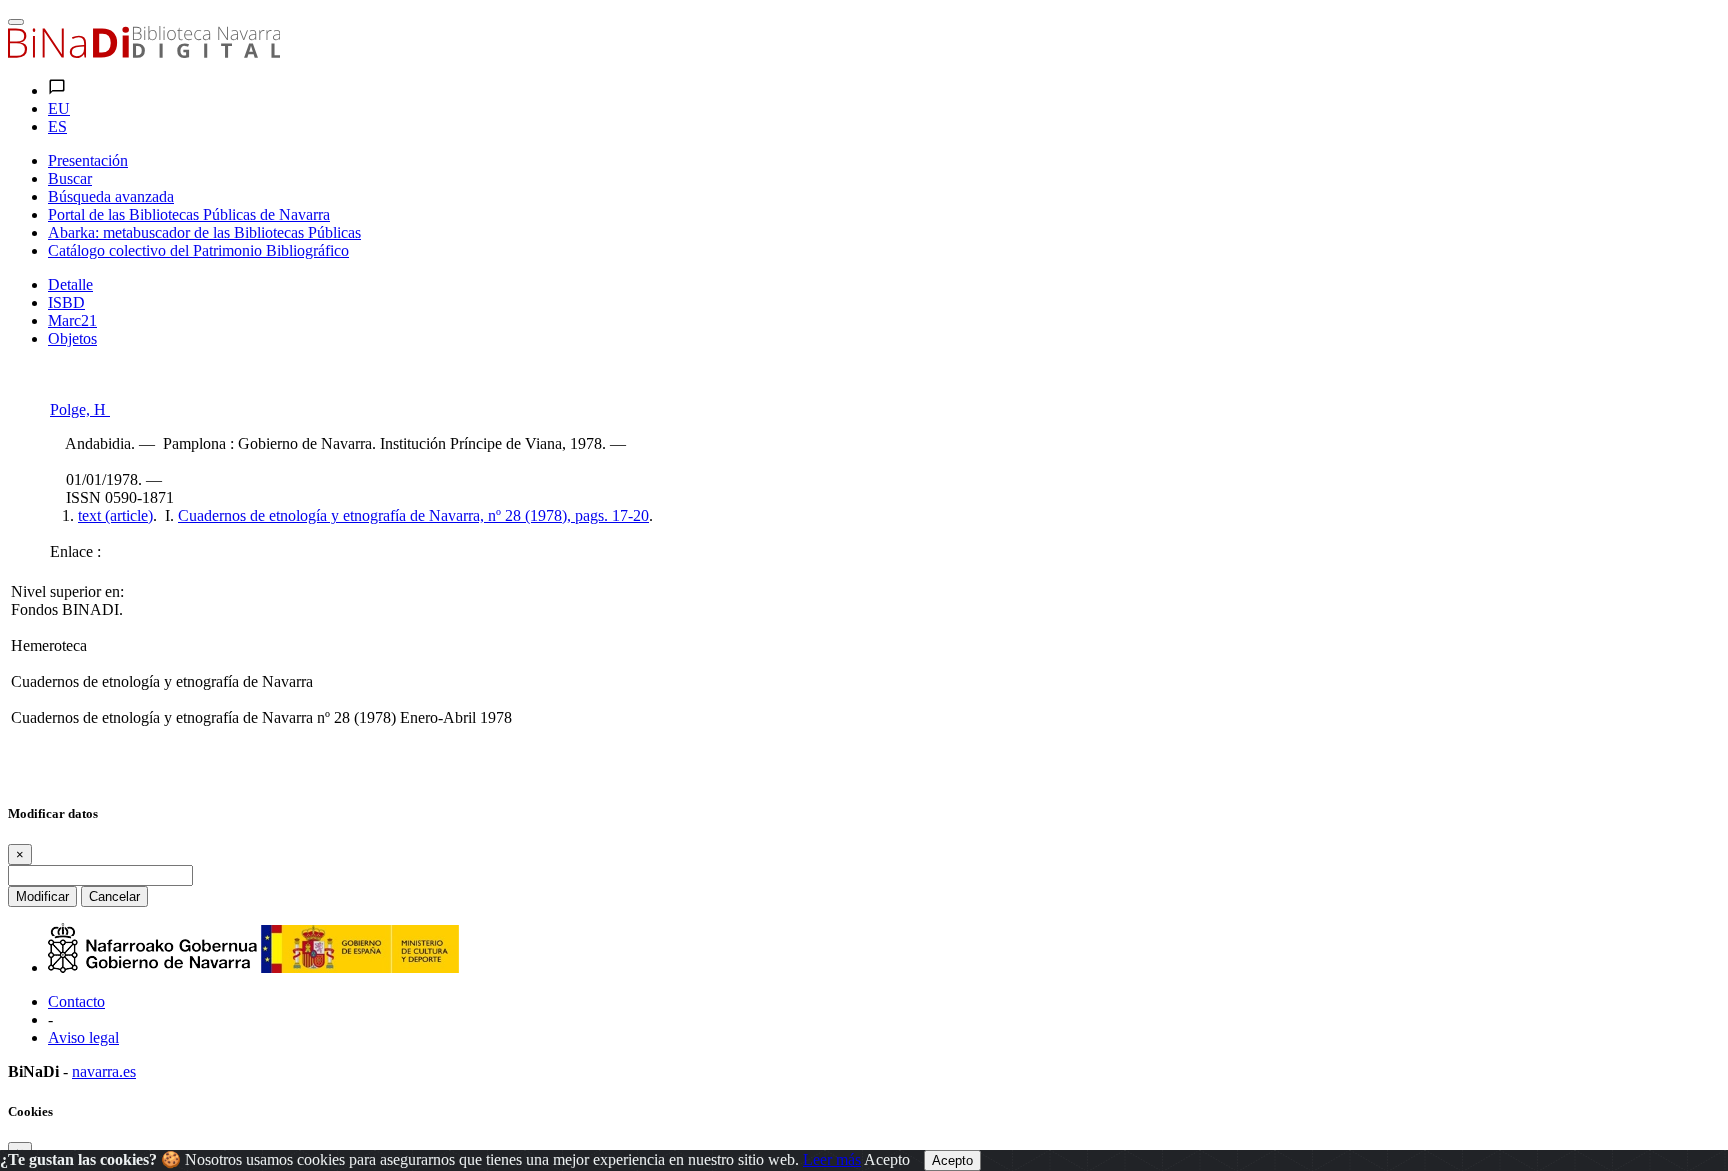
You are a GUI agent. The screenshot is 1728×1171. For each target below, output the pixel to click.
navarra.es (104, 1071)
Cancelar (114, 896)
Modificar (42, 896)
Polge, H (80, 409)
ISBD (66, 302)
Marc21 (72, 320)
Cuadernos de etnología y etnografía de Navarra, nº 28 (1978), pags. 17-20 (413, 515)
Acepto (887, 1159)
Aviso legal (83, 1037)
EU (59, 108)
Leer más (832, 1159)
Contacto (76, 1001)
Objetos (72, 338)
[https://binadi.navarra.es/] (144, 52)
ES (57, 126)
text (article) (115, 515)
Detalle (70, 284)
